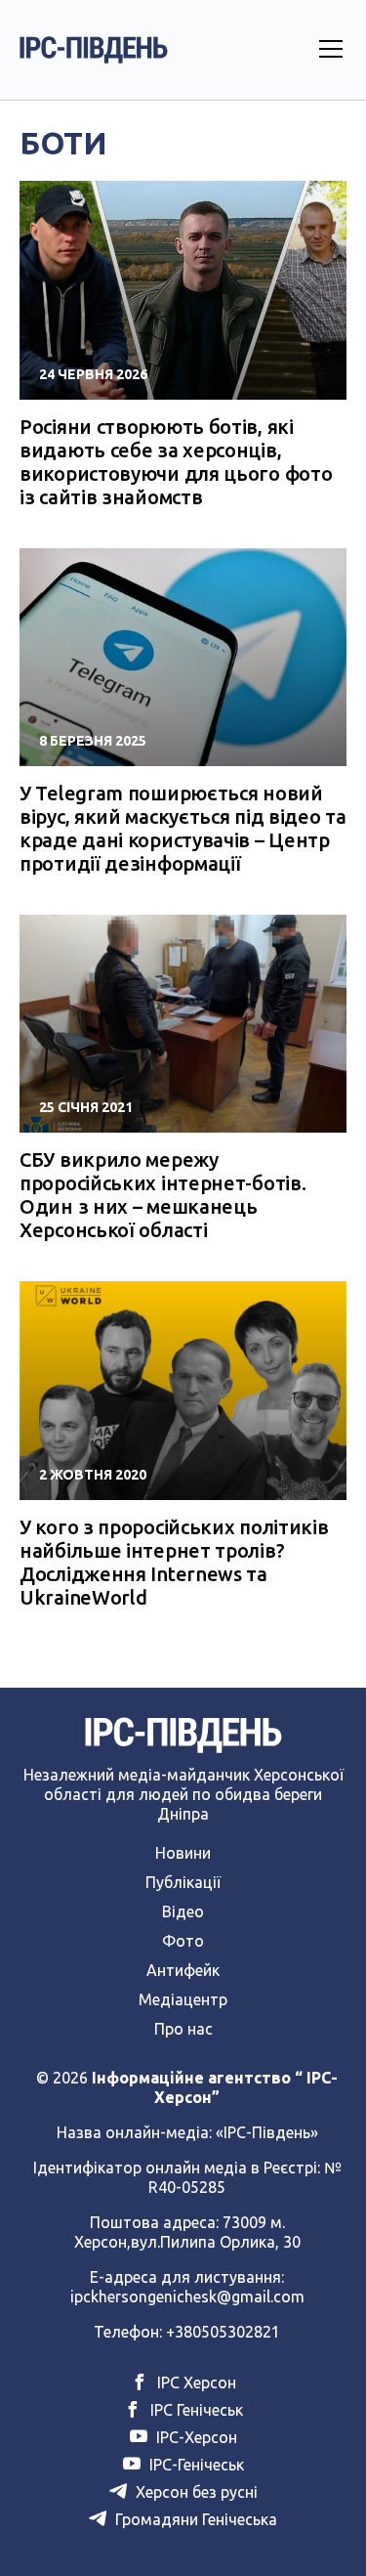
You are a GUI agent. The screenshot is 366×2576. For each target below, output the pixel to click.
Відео (183, 1911)
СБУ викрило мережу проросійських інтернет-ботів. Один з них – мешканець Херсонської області (163, 1195)
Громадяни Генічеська (194, 2519)
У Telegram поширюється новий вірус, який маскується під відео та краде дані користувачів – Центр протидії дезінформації (183, 828)
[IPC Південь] (94, 50)
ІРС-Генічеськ (195, 2465)
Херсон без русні (195, 2492)
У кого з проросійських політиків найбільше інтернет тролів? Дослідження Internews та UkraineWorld (174, 1562)
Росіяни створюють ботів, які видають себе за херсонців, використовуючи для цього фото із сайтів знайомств (176, 462)
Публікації (183, 1882)
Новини (183, 1853)
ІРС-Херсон (195, 2437)
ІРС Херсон (195, 2383)
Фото (183, 1941)
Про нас (183, 2029)
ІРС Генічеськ (195, 2410)
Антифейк (183, 1970)
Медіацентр (183, 1999)
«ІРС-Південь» (267, 2132)
